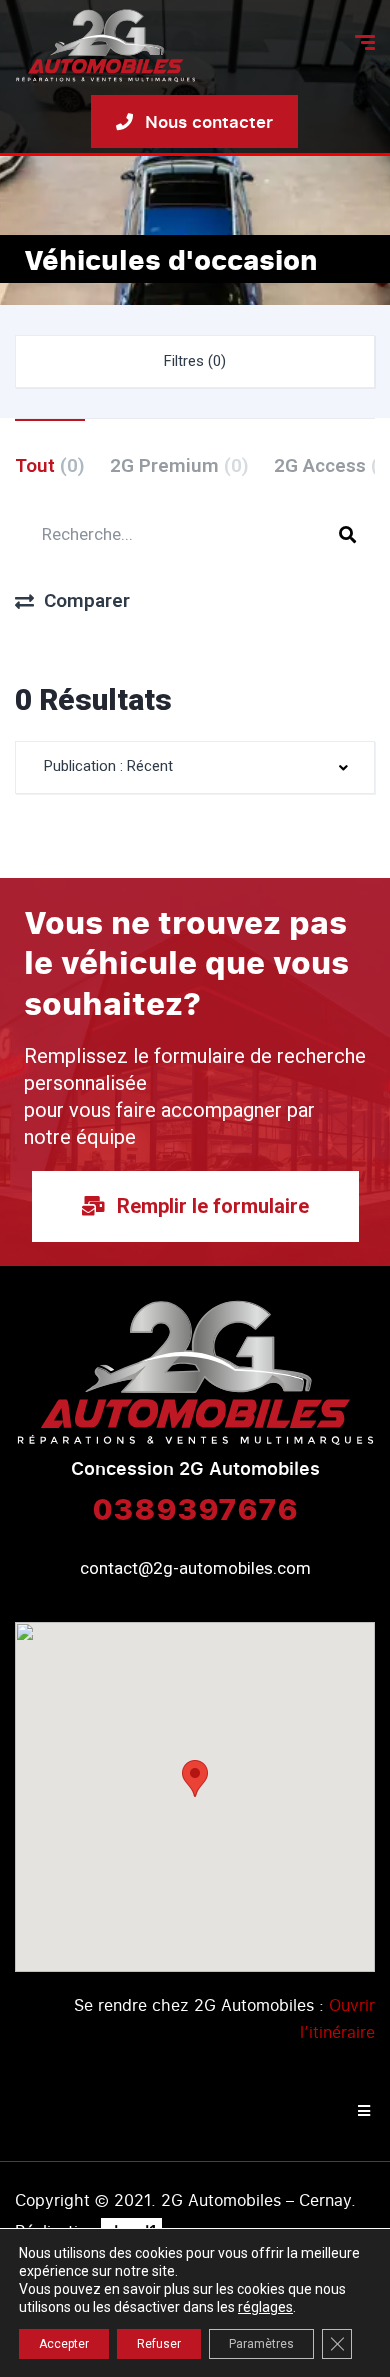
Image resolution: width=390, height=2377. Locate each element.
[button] (195, 1778)
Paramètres (261, 2344)
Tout (50, 465)
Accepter (64, 2344)
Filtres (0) (195, 361)
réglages (265, 2307)
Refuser (159, 2344)
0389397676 (195, 1508)
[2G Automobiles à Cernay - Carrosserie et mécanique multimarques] (105, 45)
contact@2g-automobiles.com (195, 1568)
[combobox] (195, 767)
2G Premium (179, 465)
